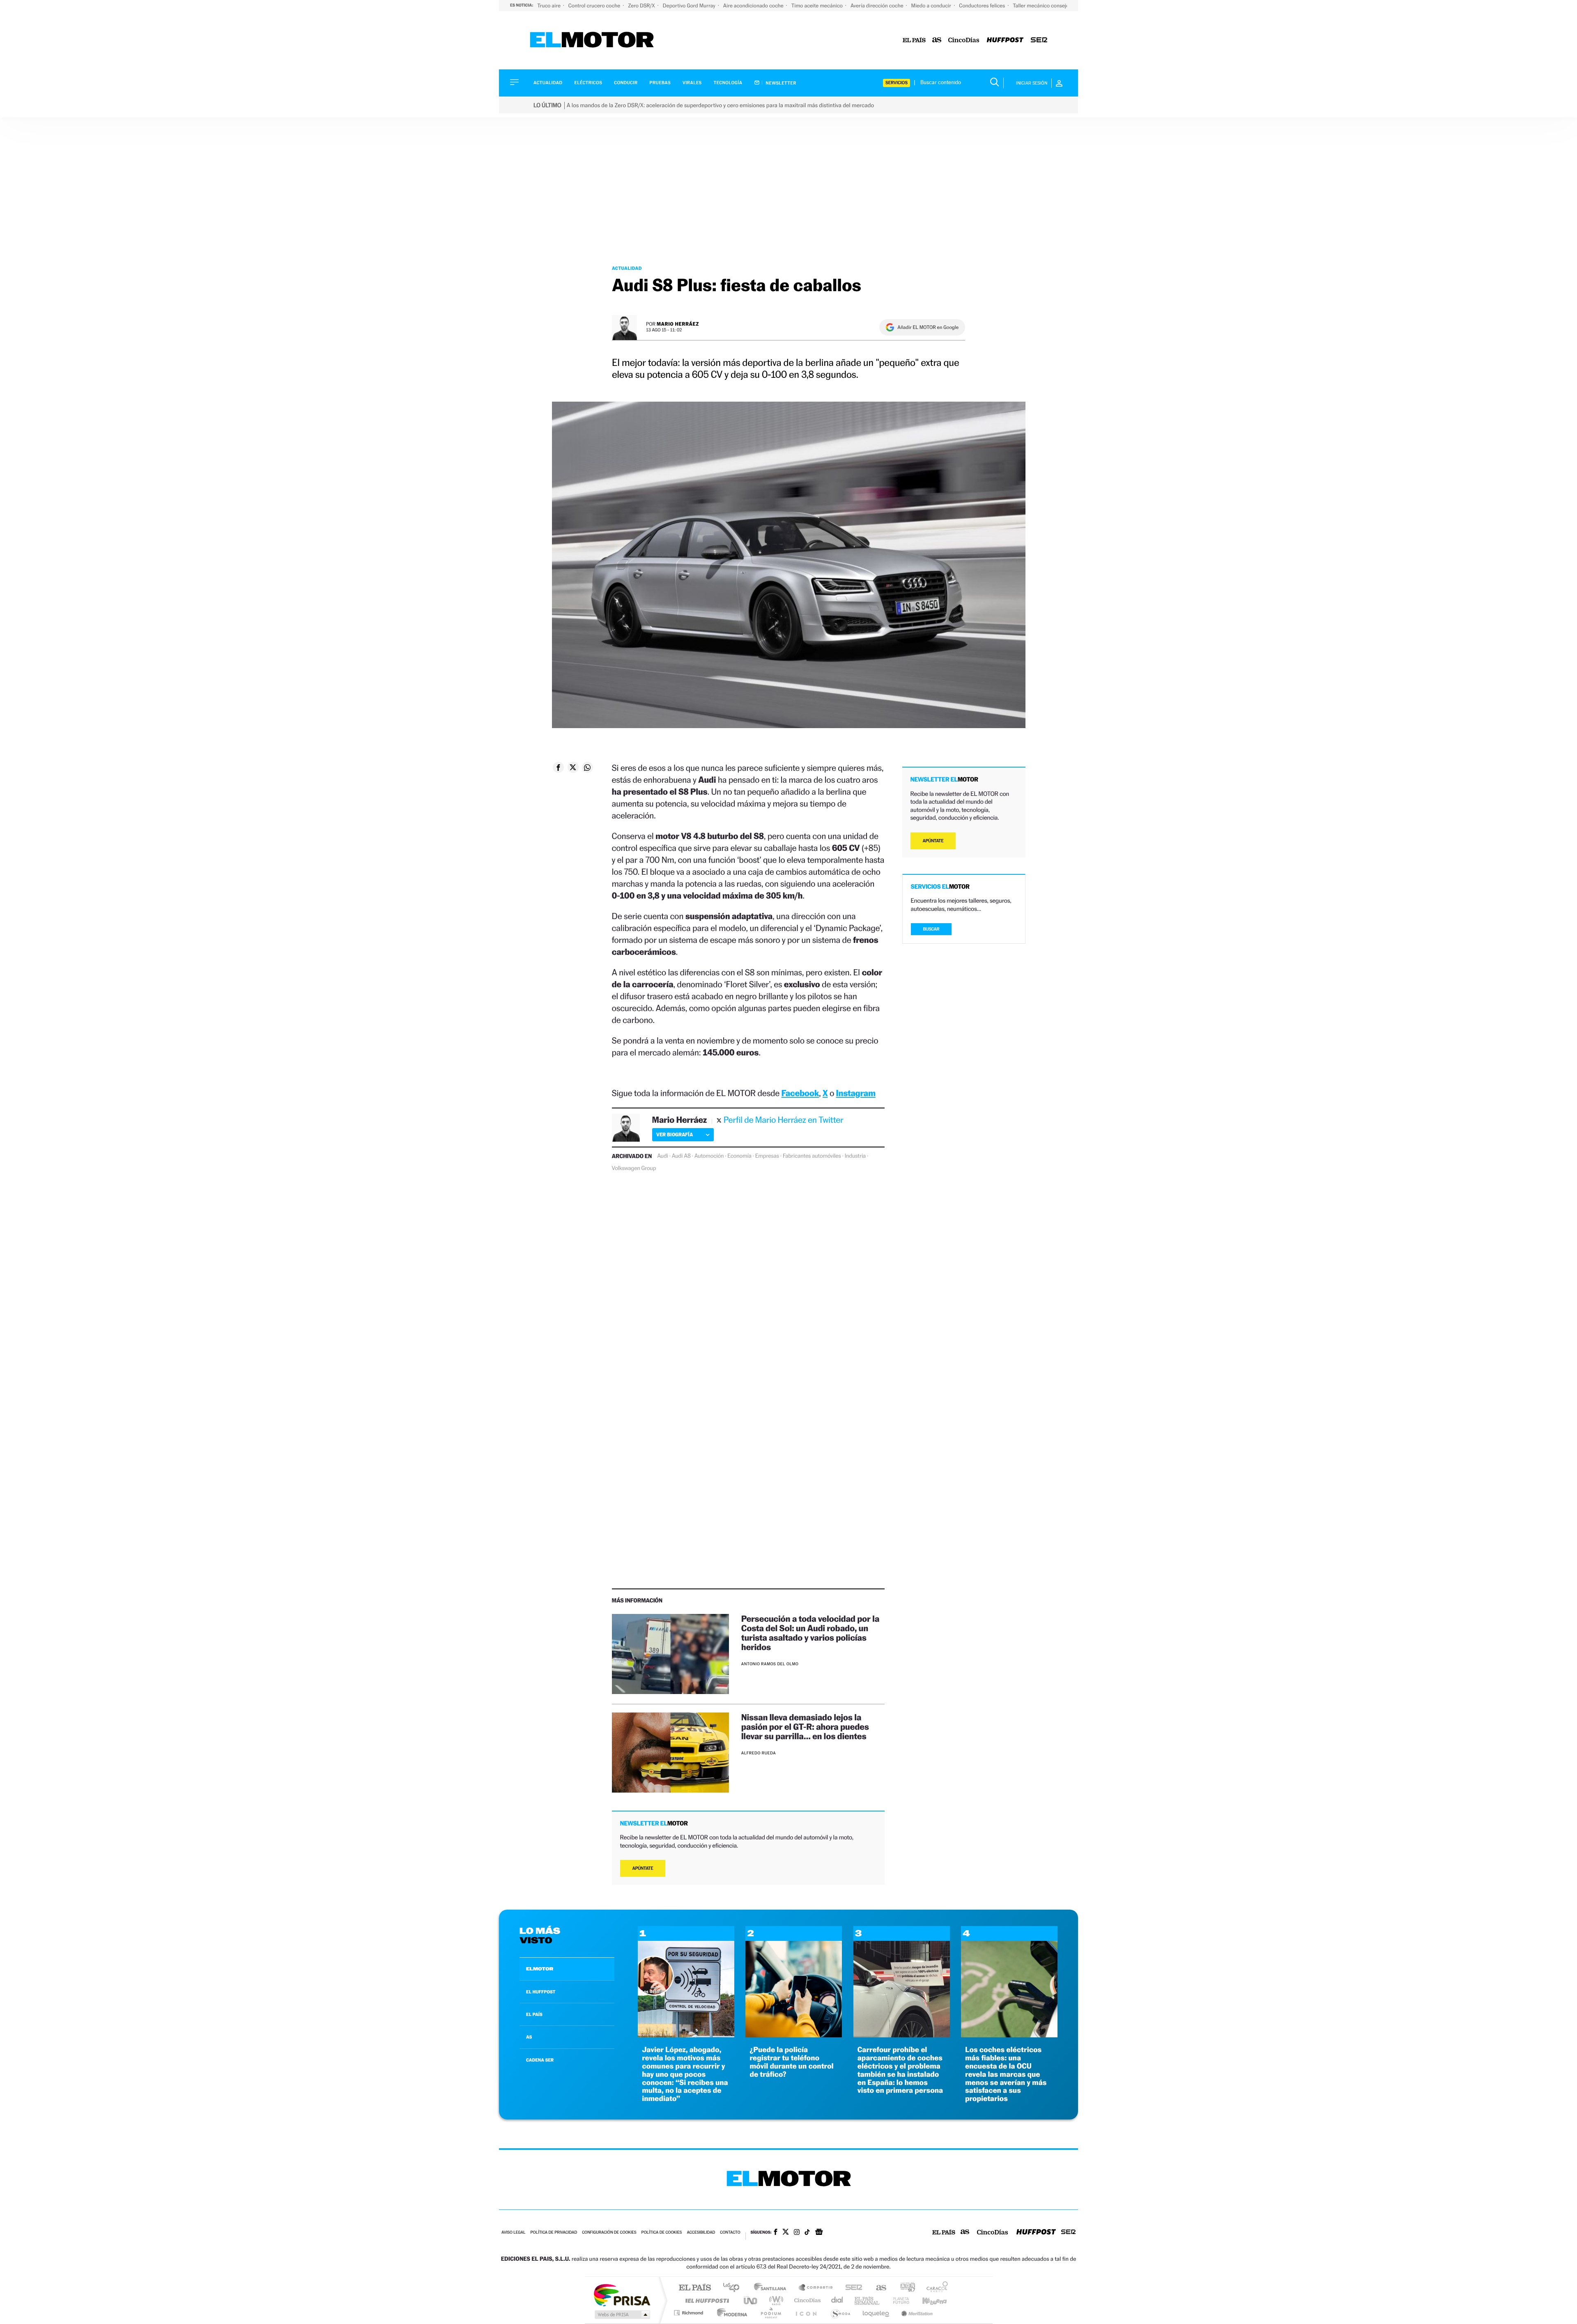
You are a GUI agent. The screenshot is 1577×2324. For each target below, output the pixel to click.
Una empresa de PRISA (622, 2295)
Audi (663, 1156)
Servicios (897, 83)
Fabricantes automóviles (812, 1156)
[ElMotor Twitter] (786, 2233)
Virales (692, 83)
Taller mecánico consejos (1042, 6)
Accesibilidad (701, 2233)
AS (529, 2037)
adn (905, 2288)
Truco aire (549, 6)
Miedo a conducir (932, 6)
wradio (775, 2300)
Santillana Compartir (816, 2288)
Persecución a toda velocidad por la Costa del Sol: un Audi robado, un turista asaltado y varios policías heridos (810, 1633)
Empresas (767, 1156)
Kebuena (927, 2300)
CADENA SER (540, 2060)
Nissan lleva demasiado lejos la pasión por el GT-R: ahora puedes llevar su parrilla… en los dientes (805, 1727)
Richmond (690, 2313)
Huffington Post (706, 2300)
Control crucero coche (595, 6)
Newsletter (780, 83)
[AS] (937, 40)
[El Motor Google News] (819, 2233)
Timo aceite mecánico (818, 6)
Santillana (772, 2288)
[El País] (914, 40)
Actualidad (548, 83)
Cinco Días (806, 2300)
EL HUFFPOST (541, 1992)
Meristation (916, 2313)
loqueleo (876, 2313)
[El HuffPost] (1005, 40)
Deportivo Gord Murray (690, 6)
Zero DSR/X (642, 6)
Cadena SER (851, 2288)
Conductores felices (983, 6)
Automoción (709, 1156)
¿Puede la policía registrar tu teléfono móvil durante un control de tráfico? (791, 2062)
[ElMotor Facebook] (776, 2233)
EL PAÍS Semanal (868, 2300)
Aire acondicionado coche (754, 6)
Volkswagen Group (634, 1168)
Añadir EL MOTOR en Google (928, 327)
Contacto (730, 2233)
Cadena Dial (837, 2300)
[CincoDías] (964, 40)
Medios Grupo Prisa (622, 2315)
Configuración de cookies (609, 2233)
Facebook (800, 1093)
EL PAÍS (534, 2014)
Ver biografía (675, 1134)
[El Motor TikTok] (807, 2233)
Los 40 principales (734, 2288)
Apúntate (643, 1868)
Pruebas (660, 83)
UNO (751, 2300)
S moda (840, 2313)
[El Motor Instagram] (797, 2233)
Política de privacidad (554, 2233)
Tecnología (728, 83)
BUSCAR (931, 929)
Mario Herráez (678, 324)
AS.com (877, 2288)
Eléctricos (588, 83)
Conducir (626, 83)
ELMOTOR (540, 1969)
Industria (855, 1156)
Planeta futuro (898, 2300)
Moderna (730, 2313)
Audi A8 (681, 1156)
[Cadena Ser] (1039, 40)
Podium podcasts (770, 2313)
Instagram (856, 1093)
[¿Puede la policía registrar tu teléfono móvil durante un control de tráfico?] (794, 2035)
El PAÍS (695, 2288)
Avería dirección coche (878, 6)
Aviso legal (513, 2233)
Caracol (935, 2288)
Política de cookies (662, 2233)
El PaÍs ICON (806, 2313)
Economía (739, 1156)
